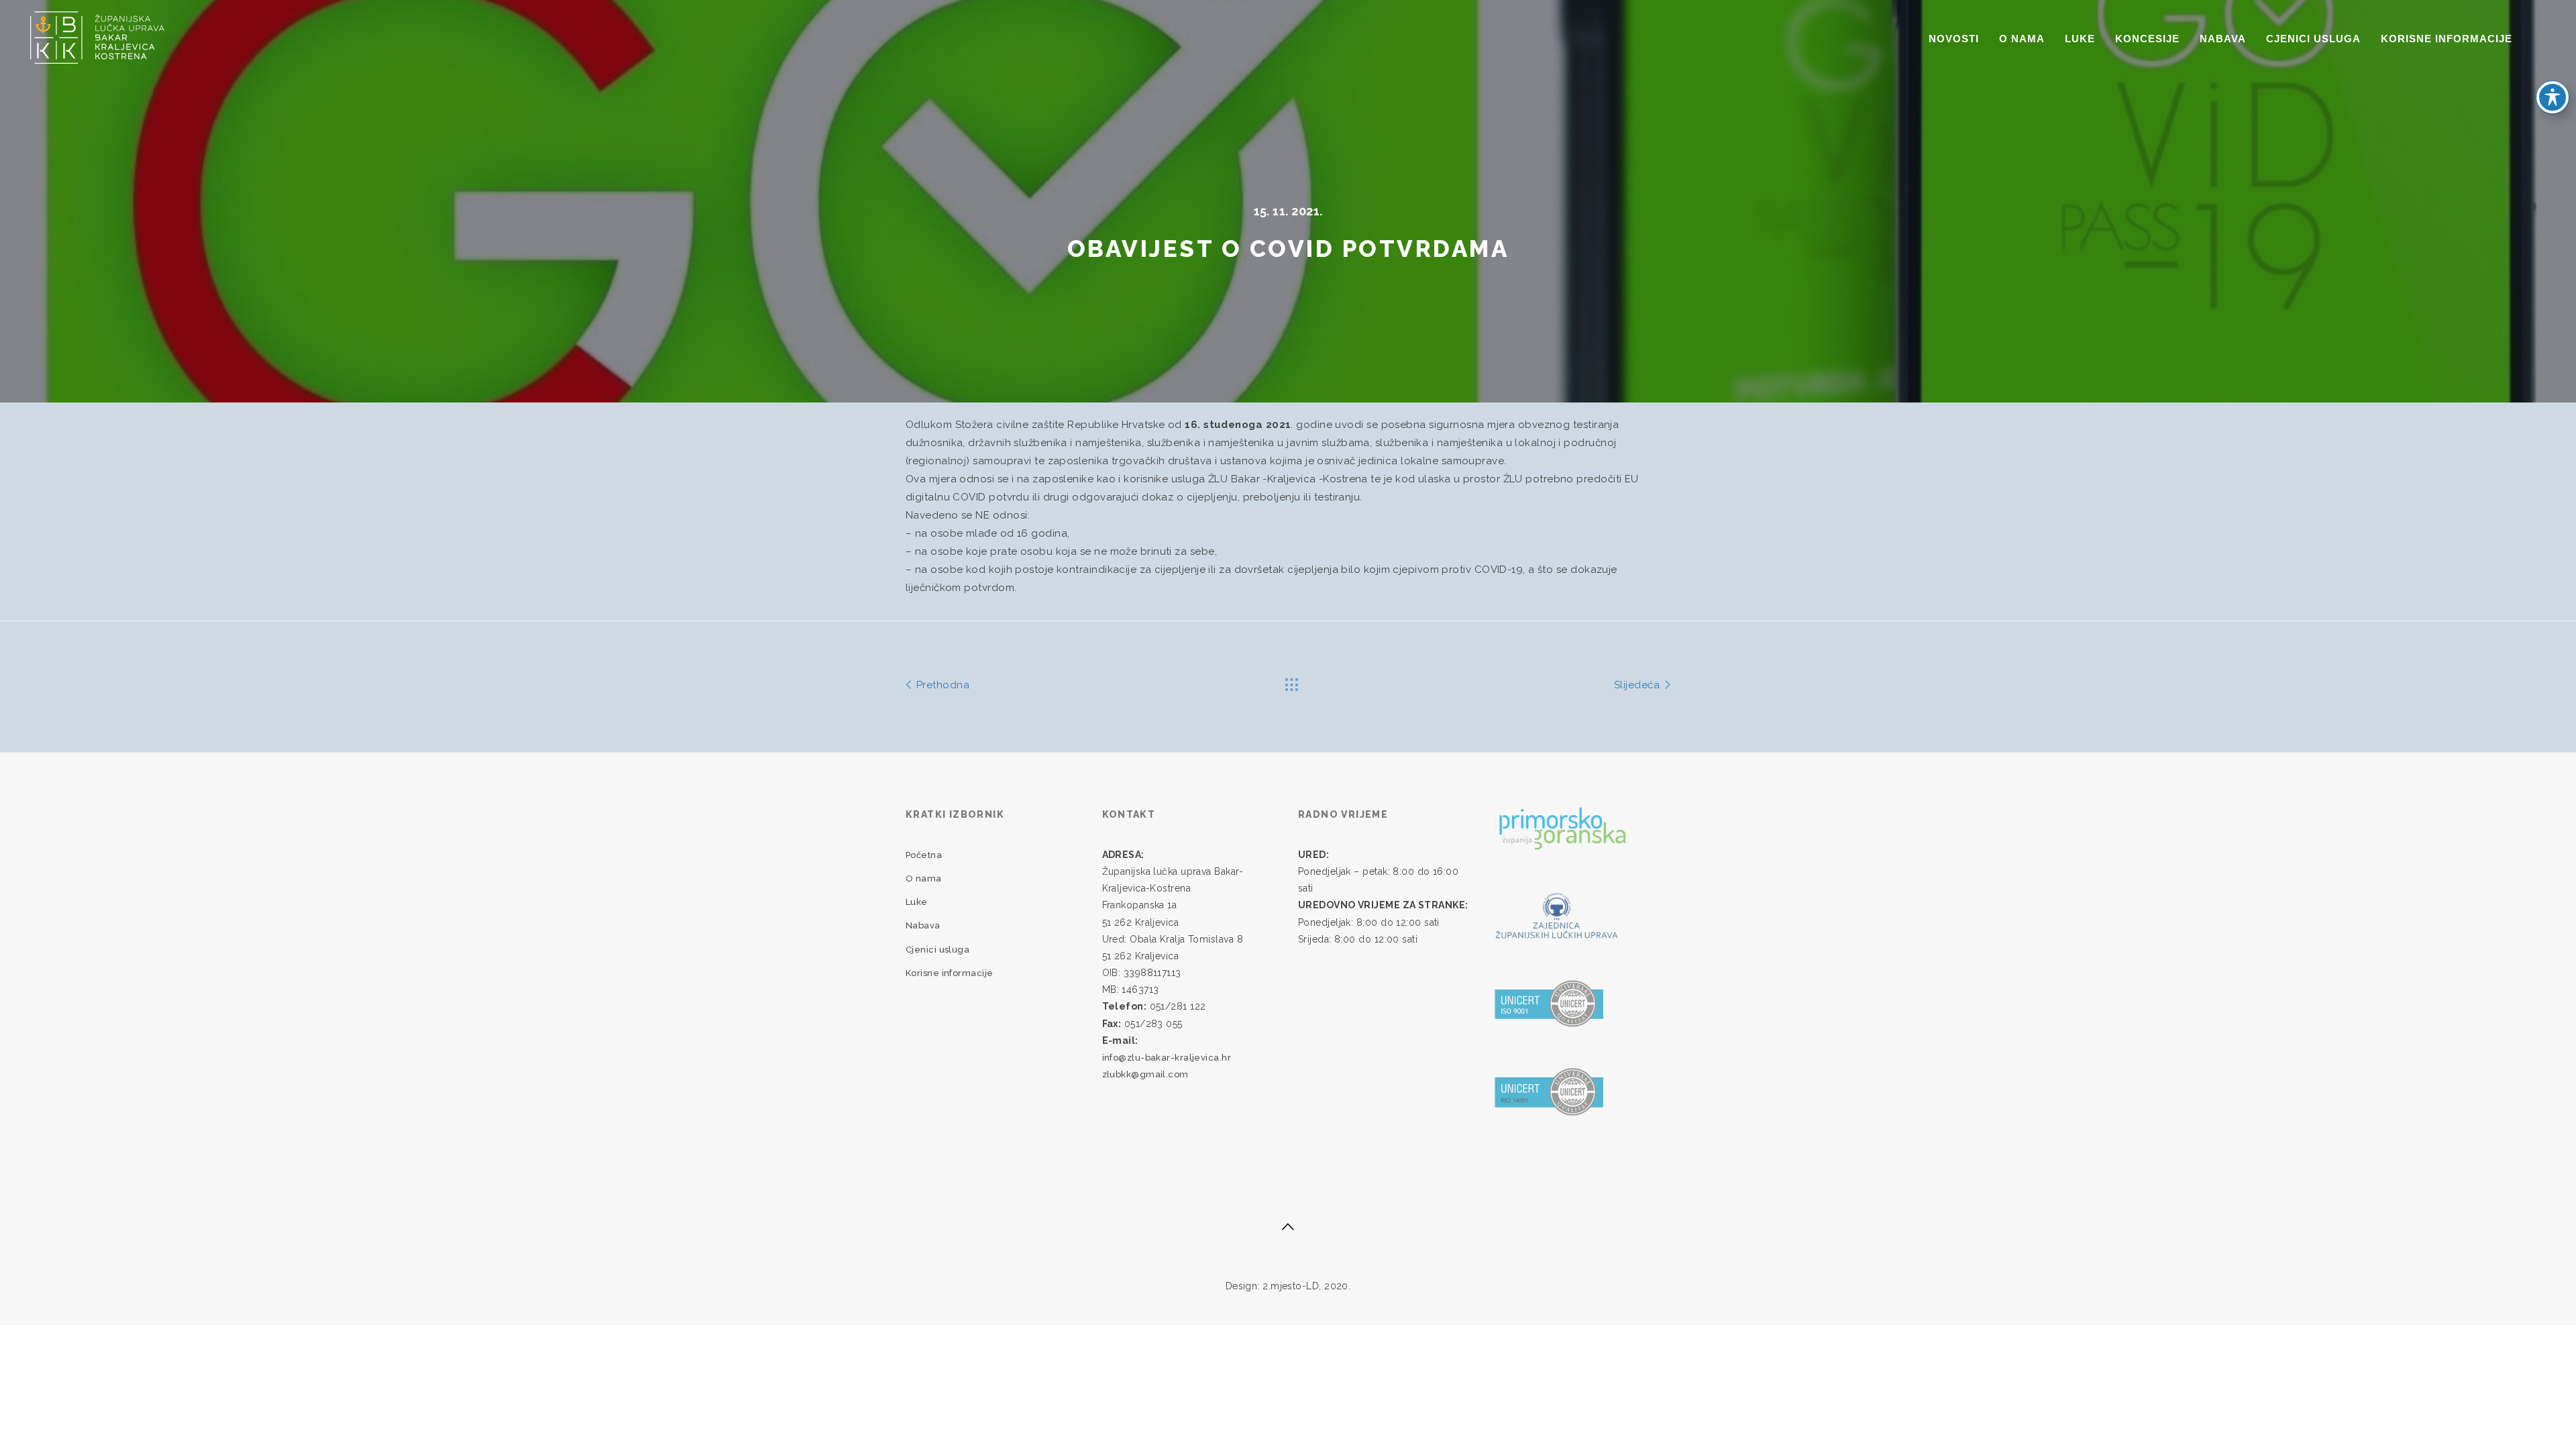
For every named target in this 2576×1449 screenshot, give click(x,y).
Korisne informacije (2447, 39)
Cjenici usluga (2313, 39)
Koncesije (2147, 39)
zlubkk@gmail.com (1145, 1074)
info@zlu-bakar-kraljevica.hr (1167, 1058)
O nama (2022, 39)
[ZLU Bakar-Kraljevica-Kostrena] (97, 36)
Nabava (2223, 39)
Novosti (1954, 39)
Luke (2080, 39)
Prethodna (941, 685)
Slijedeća (1639, 685)
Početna (924, 855)
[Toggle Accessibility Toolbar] (2553, 97)
